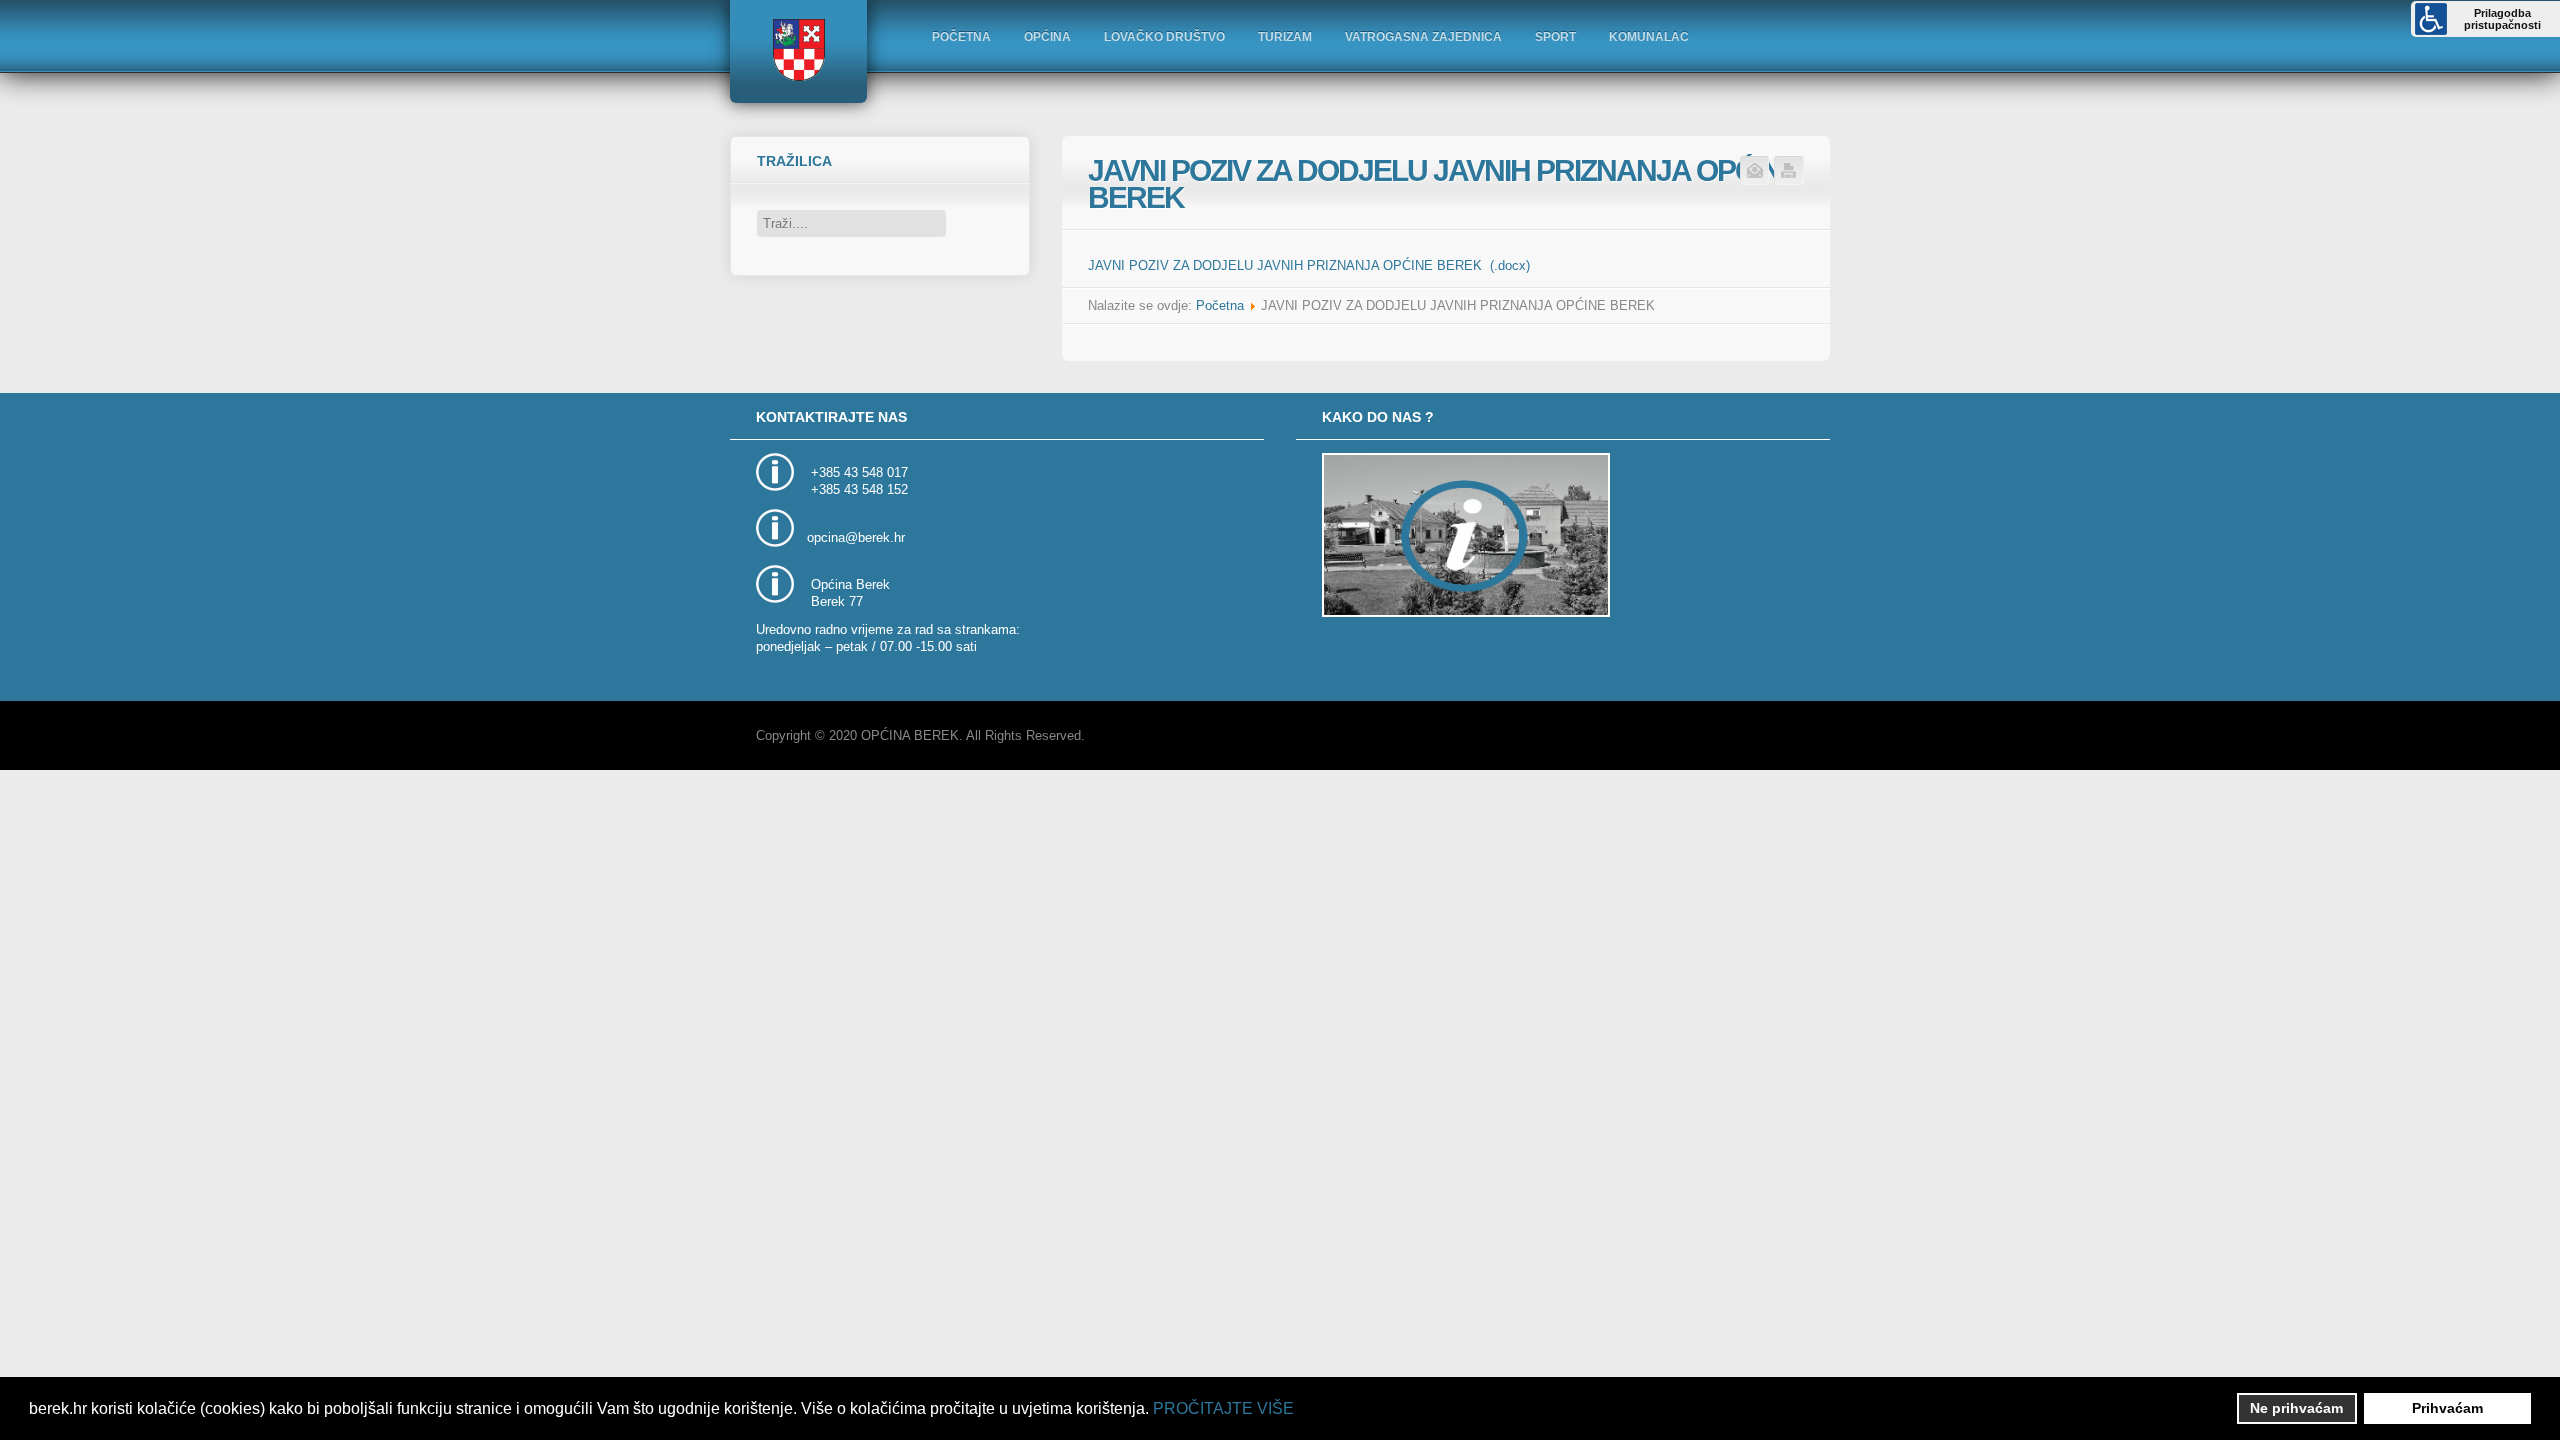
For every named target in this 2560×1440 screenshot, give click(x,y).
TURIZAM (1285, 37)
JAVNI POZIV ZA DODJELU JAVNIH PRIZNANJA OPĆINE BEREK (1443, 184)
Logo (798, 50)
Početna (1220, 305)
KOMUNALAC (1649, 37)
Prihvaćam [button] (2447, 1408)
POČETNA (961, 37)
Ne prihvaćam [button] (2296, 1408)
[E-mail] (1754, 181)
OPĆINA (1047, 37)
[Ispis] (1789, 181)
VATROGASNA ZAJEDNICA (1423, 37)
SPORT (1555, 37)
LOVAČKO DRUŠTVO (1164, 37)
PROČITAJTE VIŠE (1223, 1408)
